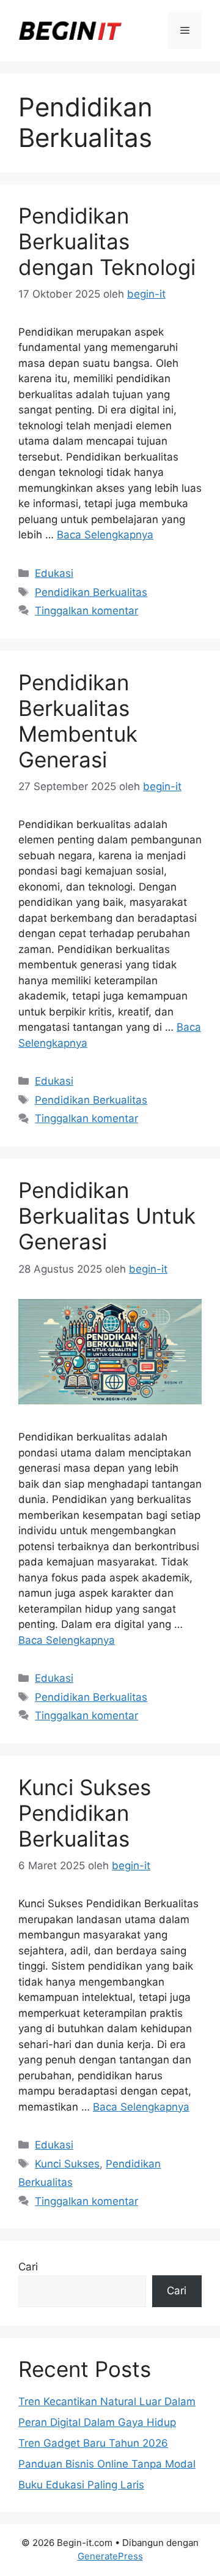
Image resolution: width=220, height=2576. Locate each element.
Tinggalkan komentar (86, 611)
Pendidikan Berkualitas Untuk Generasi (107, 1216)
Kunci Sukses (67, 2164)
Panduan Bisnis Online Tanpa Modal (107, 2464)
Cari (28, 2267)
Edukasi (54, 573)
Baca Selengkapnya (105, 535)
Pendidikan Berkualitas (91, 592)
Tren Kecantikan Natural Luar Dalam (107, 2401)
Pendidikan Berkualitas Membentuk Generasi (78, 721)
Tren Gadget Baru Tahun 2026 (93, 2443)
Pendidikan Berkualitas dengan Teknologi (107, 241)
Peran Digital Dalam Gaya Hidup (97, 2422)
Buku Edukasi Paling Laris (81, 2485)
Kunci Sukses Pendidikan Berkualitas (85, 1813)
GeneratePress (110, 2556)
